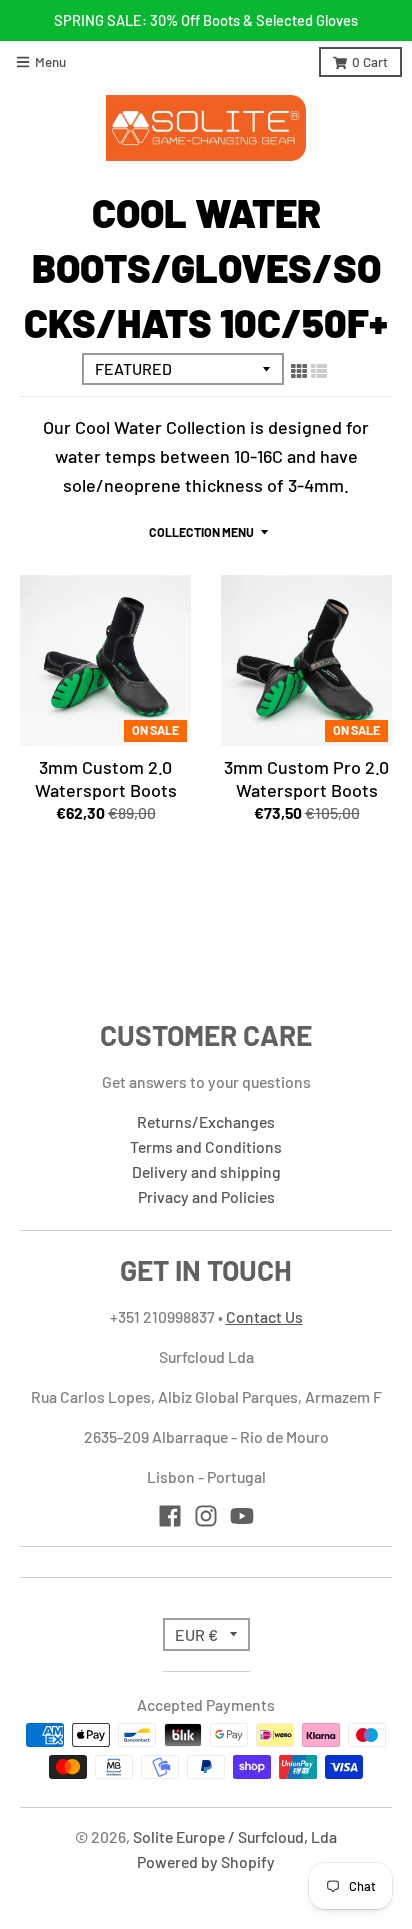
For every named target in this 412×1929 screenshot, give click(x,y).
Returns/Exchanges (206, 1121)
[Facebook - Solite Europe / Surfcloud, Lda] (170, 1516)
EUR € (196, 1634)
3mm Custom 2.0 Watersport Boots (106, 778)
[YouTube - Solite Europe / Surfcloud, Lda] (242, 1516)
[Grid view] (299, 370)
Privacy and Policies (206, 1196)
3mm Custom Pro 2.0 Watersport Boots (306, 778)
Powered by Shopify (206, 1861)
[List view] (319, 370)
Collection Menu (201, 532)
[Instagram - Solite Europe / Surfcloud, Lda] (206, 1516)
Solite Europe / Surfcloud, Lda (235, 1836)
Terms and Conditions (206, 1146)
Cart (370, 61)
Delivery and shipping (206, 1171)
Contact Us (264, 1316)
